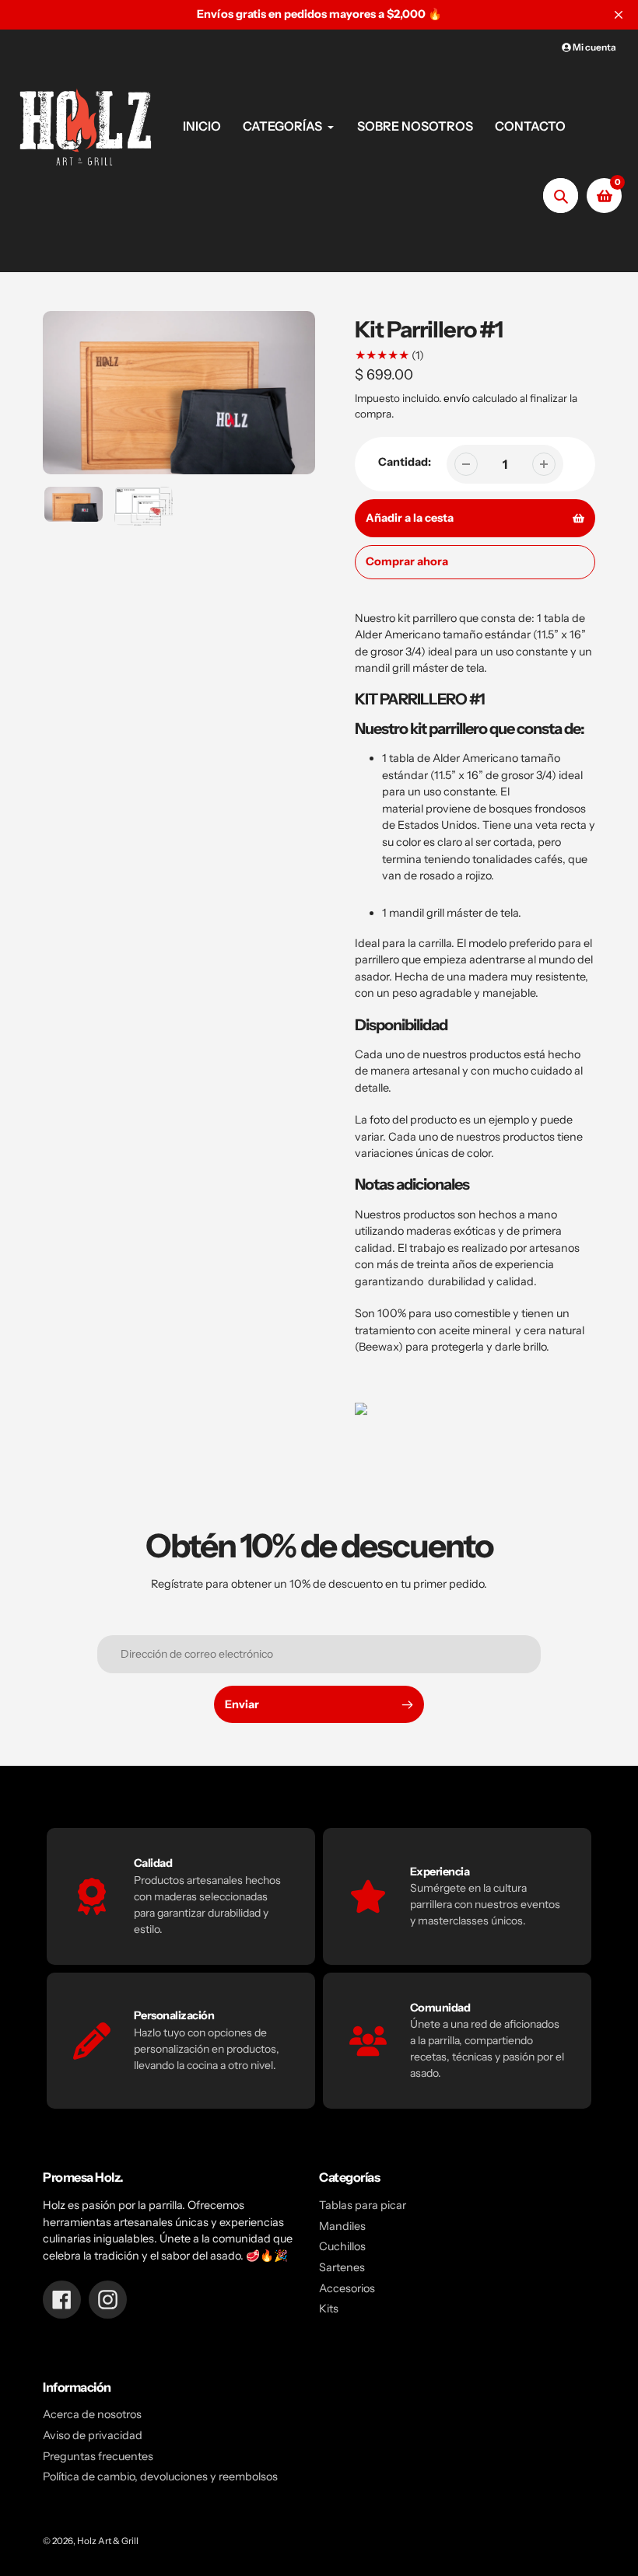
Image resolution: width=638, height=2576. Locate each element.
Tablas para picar (363, 2205)
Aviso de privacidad (93, 2435)
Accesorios (347, 2288)
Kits (329, 2309)
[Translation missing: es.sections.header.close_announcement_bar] (619, 15)
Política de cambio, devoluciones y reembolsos (160, 2476)
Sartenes (342, 2267)
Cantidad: (405, 462)
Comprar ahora (407, 561)
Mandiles (342, 2226)
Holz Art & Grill (108, 2541)
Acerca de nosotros (92, 2414)
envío (458, 398)
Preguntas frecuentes (98, 2456)
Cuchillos (342, 2246)
